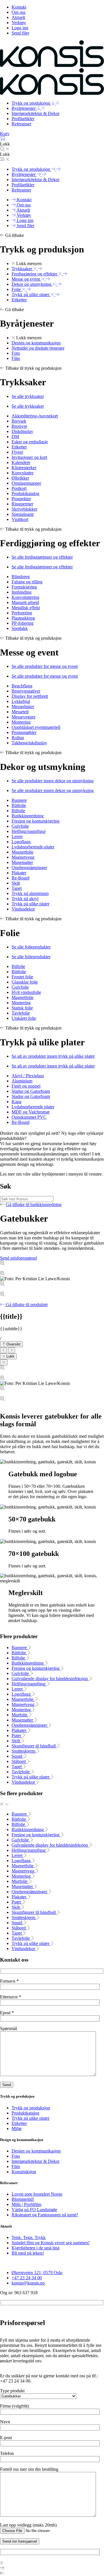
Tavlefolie (21, 1772)
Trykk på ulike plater (31, 1777)
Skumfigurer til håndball (34, 1746)
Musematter (23, 1720)
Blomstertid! (23, 2199)
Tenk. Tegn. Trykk (29, 2237)
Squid (17, 1756)
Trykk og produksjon (31, 2108)
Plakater (19, 1730)
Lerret (18, 1689)
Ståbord (19, 1761)
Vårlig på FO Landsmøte (34, 2210)
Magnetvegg (24, 1704)
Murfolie (20, 1715)
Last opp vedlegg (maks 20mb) (28, 2525)
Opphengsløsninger (30, 1725)
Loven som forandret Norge (37, 2194)
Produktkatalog (25, 2113)
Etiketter (19, 2123)
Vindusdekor (24, 1782)
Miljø (16, 2129)
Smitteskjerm (24, 1751)
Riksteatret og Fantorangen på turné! (45, 2215)
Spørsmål (9, 2028)
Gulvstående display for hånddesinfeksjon (50, 1679)
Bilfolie (19, 1658)
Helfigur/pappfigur (29, 1684)
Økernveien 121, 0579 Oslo (37, 2273)
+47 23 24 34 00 (27, 2278)
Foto (16, 2156)
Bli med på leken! (28, 2253)
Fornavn (9, 1981)
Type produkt (12, 2391)
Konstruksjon (24, 2172)
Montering (22, 1710)
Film (16, 2166)
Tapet (17, 1767)
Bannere (20, 1648)
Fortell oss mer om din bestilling (29, 2469)
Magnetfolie (23, 1699)
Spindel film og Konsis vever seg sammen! (51, 2243)
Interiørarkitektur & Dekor (36, 2161)
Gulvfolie (21, 1673)
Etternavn (11, 1997)
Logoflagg (22, 1694)
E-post (6, 2438)
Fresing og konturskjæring (36, 1668)
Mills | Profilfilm (26, 2204)
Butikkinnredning (28, 1663)
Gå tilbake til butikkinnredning (34, 1204)
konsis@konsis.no (28, 2283)
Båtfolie (19, 1653)
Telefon (7, 2453)
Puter (17, 1735)
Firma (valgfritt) (14, 2406)
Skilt (16, 1741)
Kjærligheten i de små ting (36, 2248)
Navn (5, 2422)
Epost (7, 2013)
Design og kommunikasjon (36, 2151)
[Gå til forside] (52, 65)
